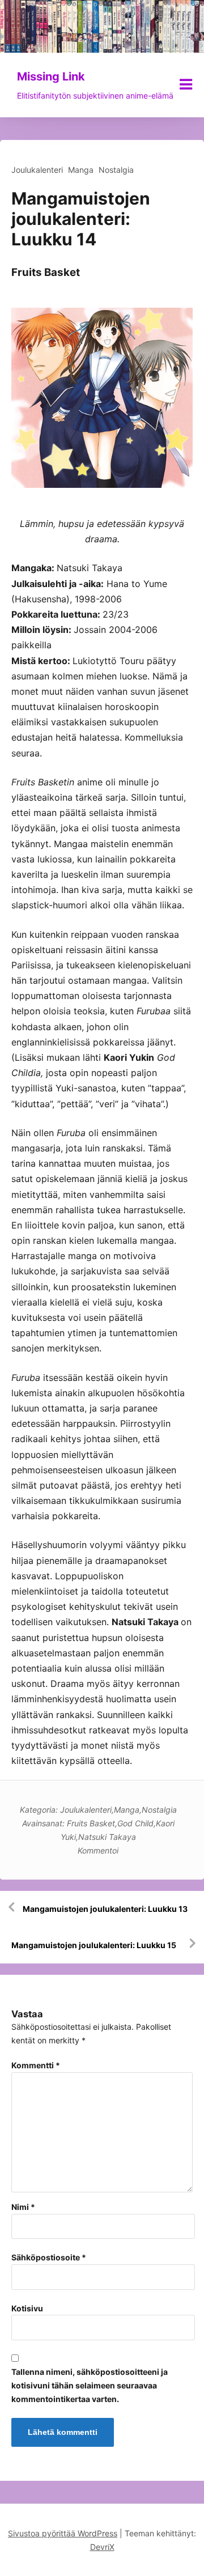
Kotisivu (27, 2308)
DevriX (102, 2547)
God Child (135, 1823)
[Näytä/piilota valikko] (186, 84)
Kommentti (36, 2065)
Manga (81, 170)
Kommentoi (98, 1850)
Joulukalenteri (37, 170)
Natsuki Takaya (107, 1837)
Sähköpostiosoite (49, 2257)
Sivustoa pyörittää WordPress (63, 2533)
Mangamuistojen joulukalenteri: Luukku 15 (94, 1945)
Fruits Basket (91, 1823)
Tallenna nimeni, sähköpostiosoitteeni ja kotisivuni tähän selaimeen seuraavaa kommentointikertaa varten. (90, 2385)
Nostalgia (116, 170)
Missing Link (51, 76)
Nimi (23, 2207)
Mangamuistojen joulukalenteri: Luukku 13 (105, 1909)
